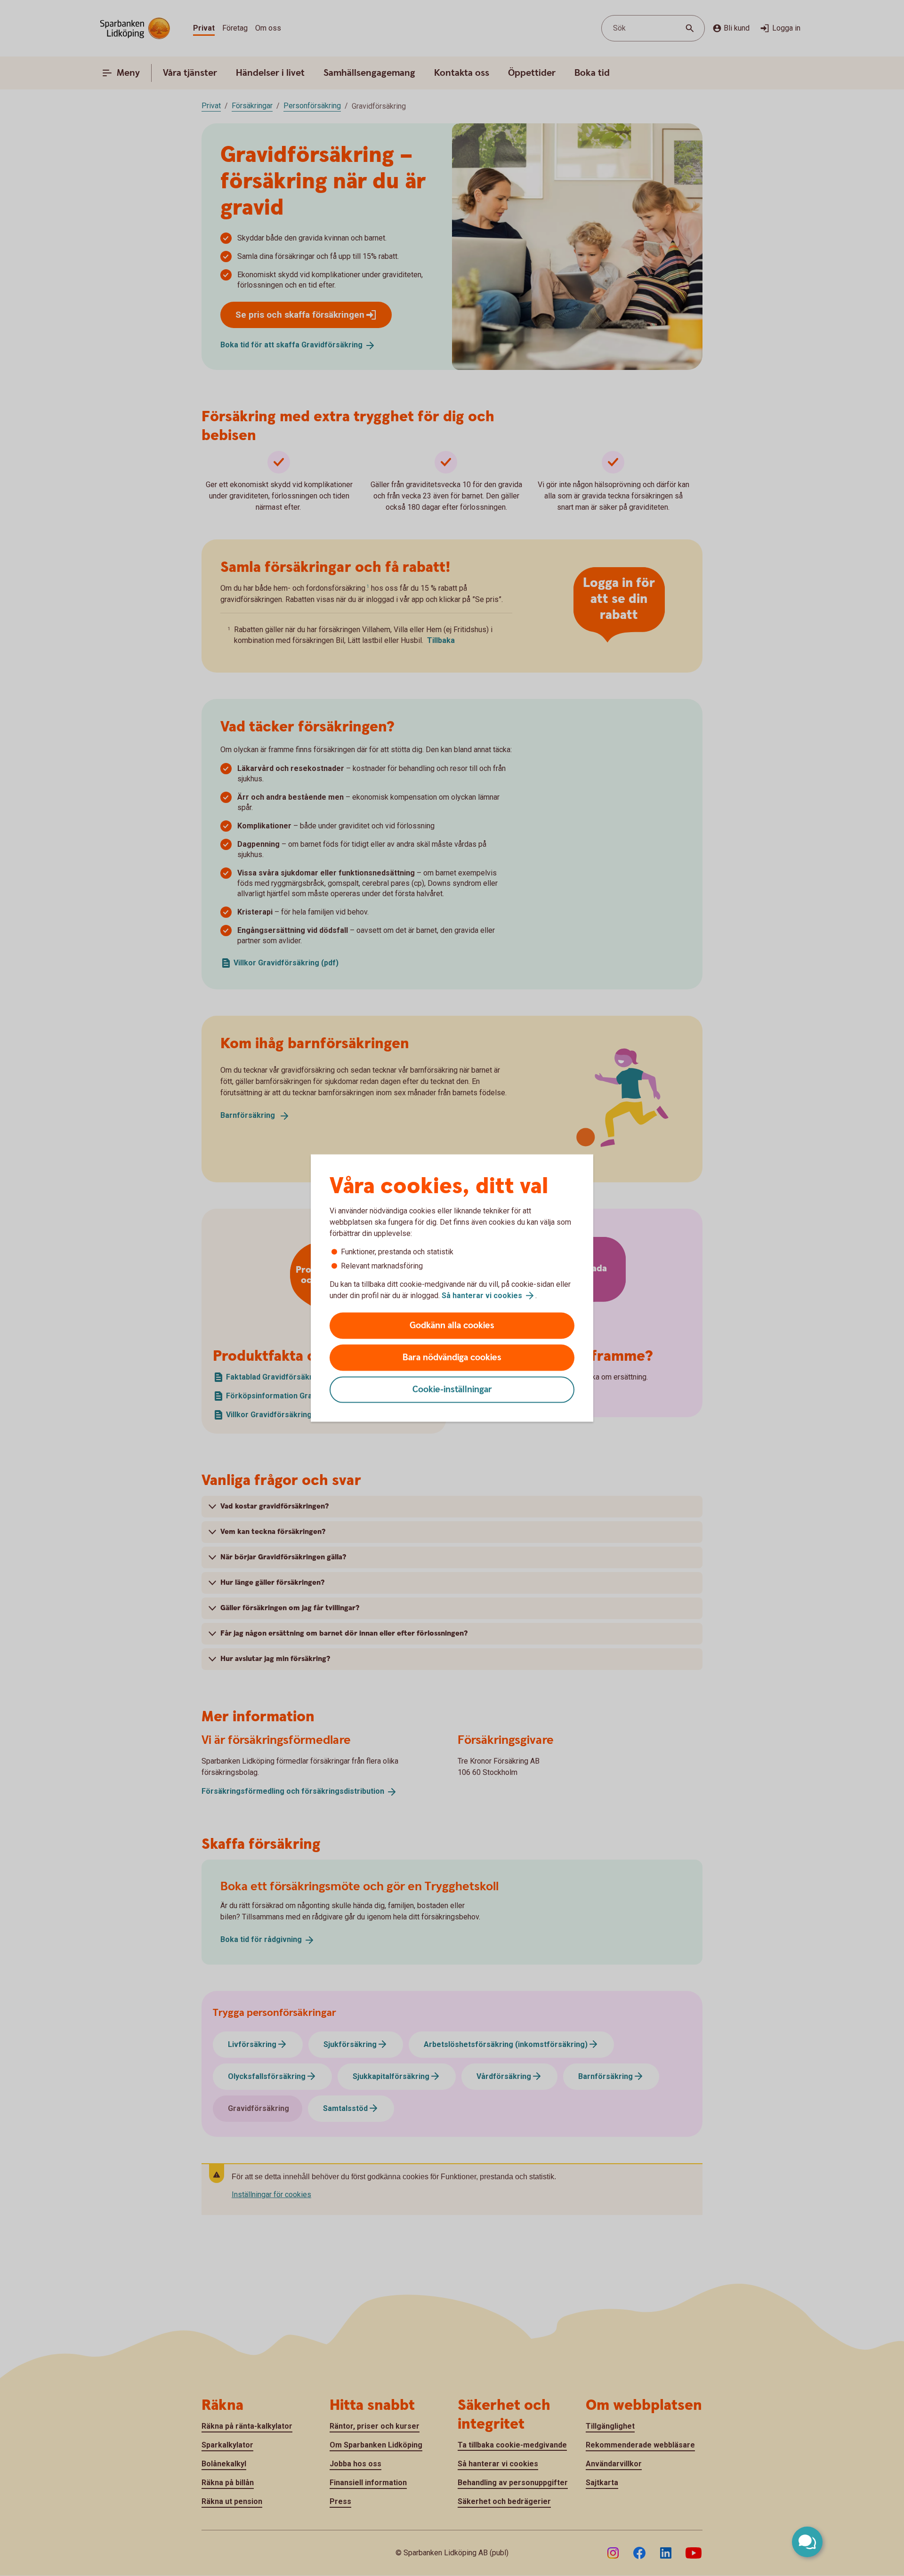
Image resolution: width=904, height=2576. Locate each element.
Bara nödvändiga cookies (452, 1358)
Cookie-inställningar (452, 1390)
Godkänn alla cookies (452, 1326)
